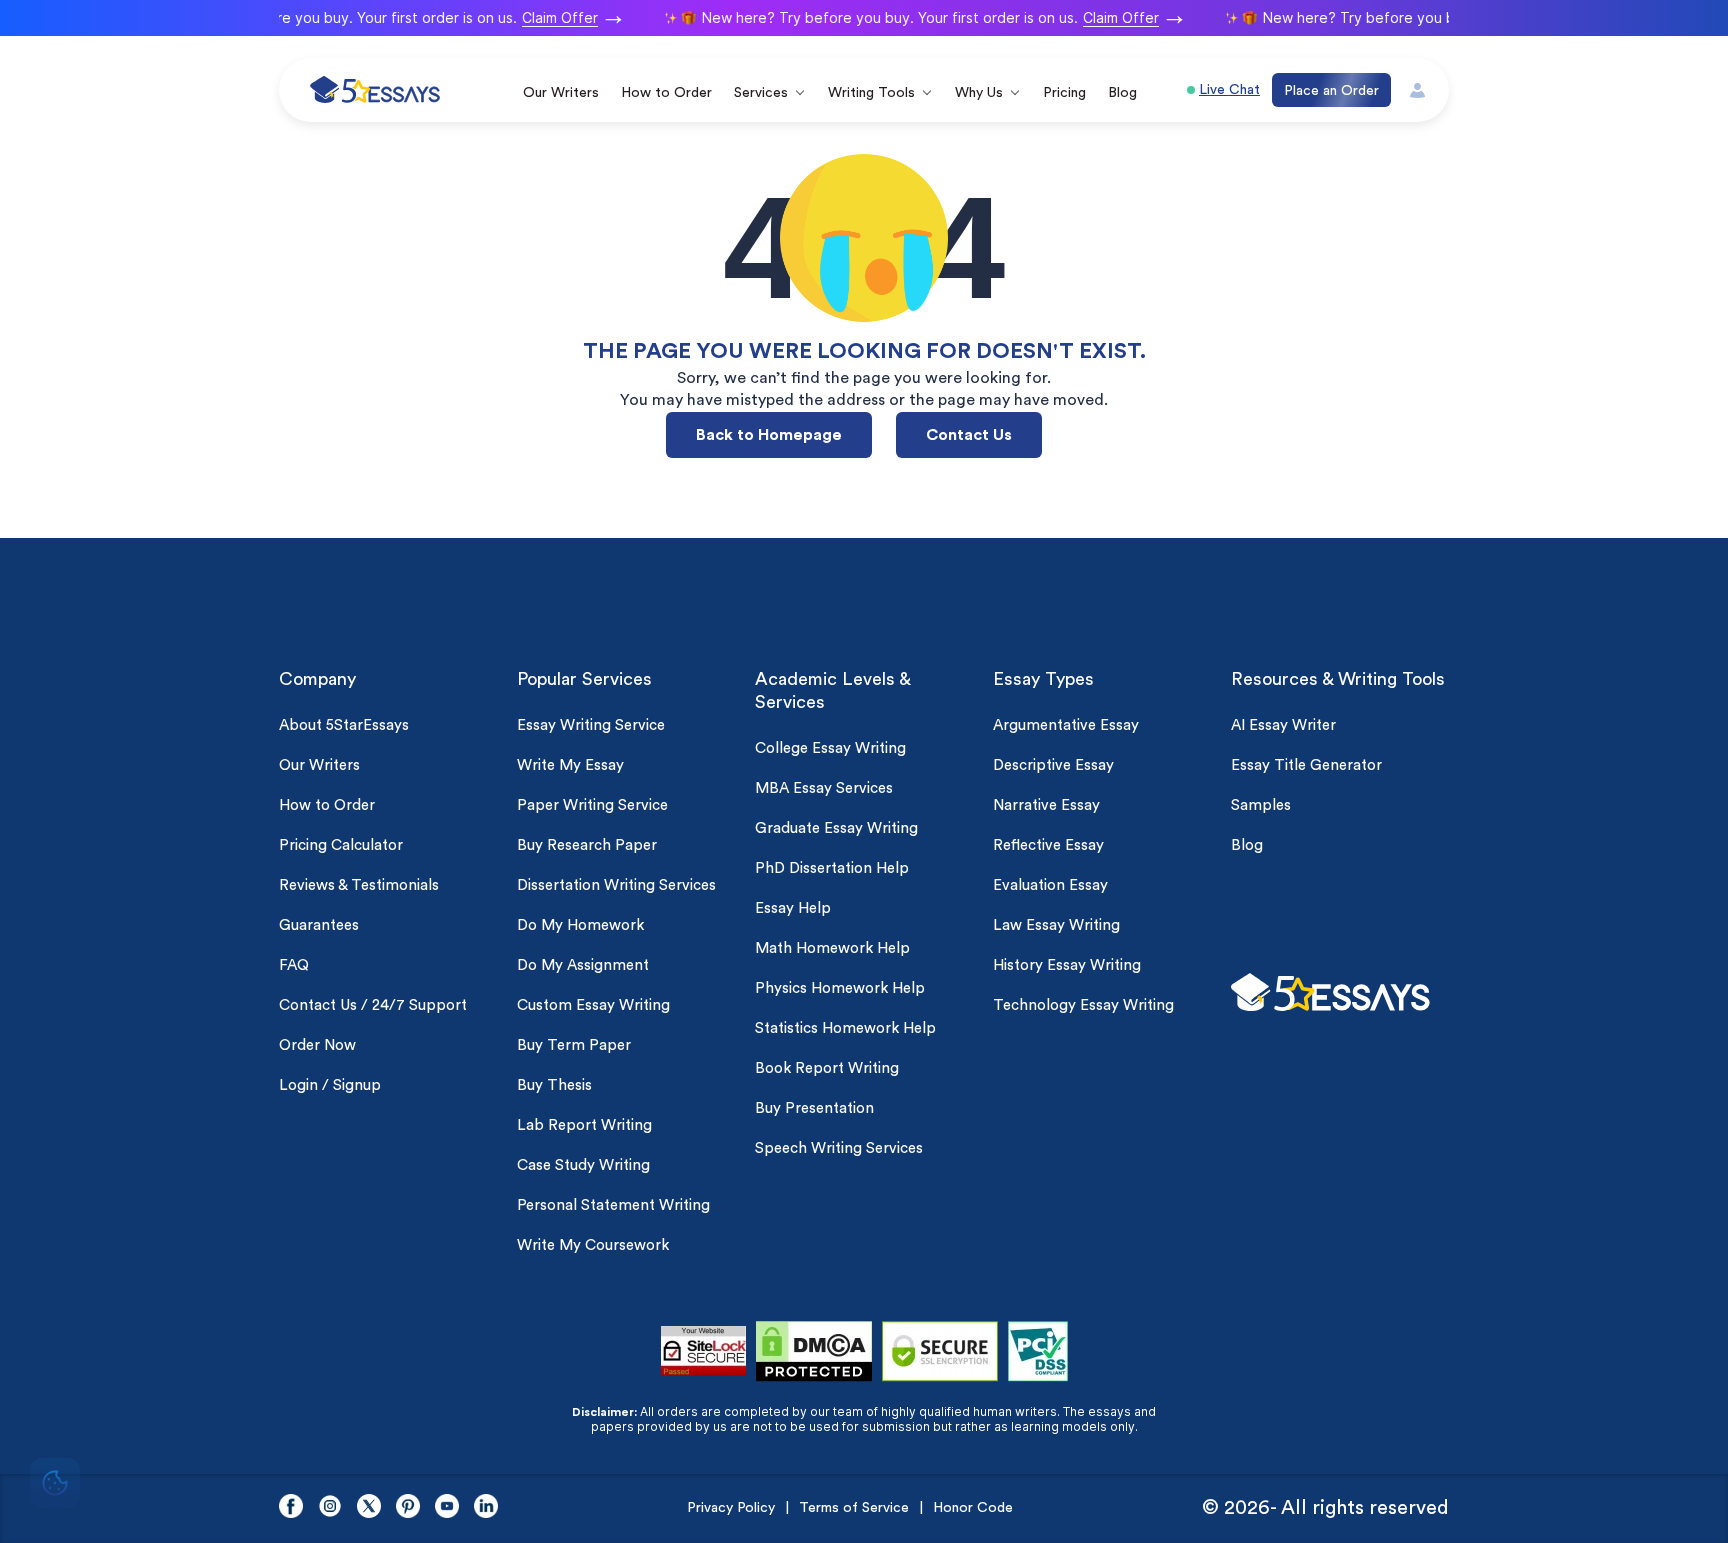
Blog (1122, 93)
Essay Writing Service (591, 725)
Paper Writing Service (592, 805)
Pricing (1064, 93)
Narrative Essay (1046, 805)
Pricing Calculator (341, 845)
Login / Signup (330, 1085)
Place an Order (1331, 91)
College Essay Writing (830, 748)
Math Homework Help (832, 948)
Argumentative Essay (1066, 725)
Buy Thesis (554, 1085)
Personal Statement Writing (613, 1205)
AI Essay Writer (1283, 725)
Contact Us (969, 435)
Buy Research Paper (587, 845)
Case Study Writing (583, 1165)
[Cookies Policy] (55, 1485)
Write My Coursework (593, 1245)
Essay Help (793, 908)
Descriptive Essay (1053, 765)
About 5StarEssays (344, 725)
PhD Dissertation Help (832, 868)
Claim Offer (550, 18)
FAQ (294, 965)
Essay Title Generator (1306, 765)
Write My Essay (570, 765)
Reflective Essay (1048, 845)
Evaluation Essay (1050, 885)
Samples (1261, 805)
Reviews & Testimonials (359, 885)
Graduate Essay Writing (836, 828)
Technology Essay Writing (1083, 1005)
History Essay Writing (1067, 965)
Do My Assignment (583, 965)
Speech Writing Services (839, 1148)
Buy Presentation (814, 1108)
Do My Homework (580, 925)
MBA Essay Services (824, 788)
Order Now (317, 1045)
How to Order (666, 93)
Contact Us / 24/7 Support (373, 1005)
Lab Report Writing (584, 1125)
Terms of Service (854, 1508)
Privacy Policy (731, 1508)
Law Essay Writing (1056, 925)
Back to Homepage (769, 435)
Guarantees (319, 925)
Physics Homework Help (840, 988)
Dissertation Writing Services (616, 885)
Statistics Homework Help (845, 1028)
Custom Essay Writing (593, 1005)
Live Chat (1229, 90)
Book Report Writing (827, 1068)
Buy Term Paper (574, 1045)
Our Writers (561, 93)
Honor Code (973, 1508)
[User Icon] (1417, 90)
